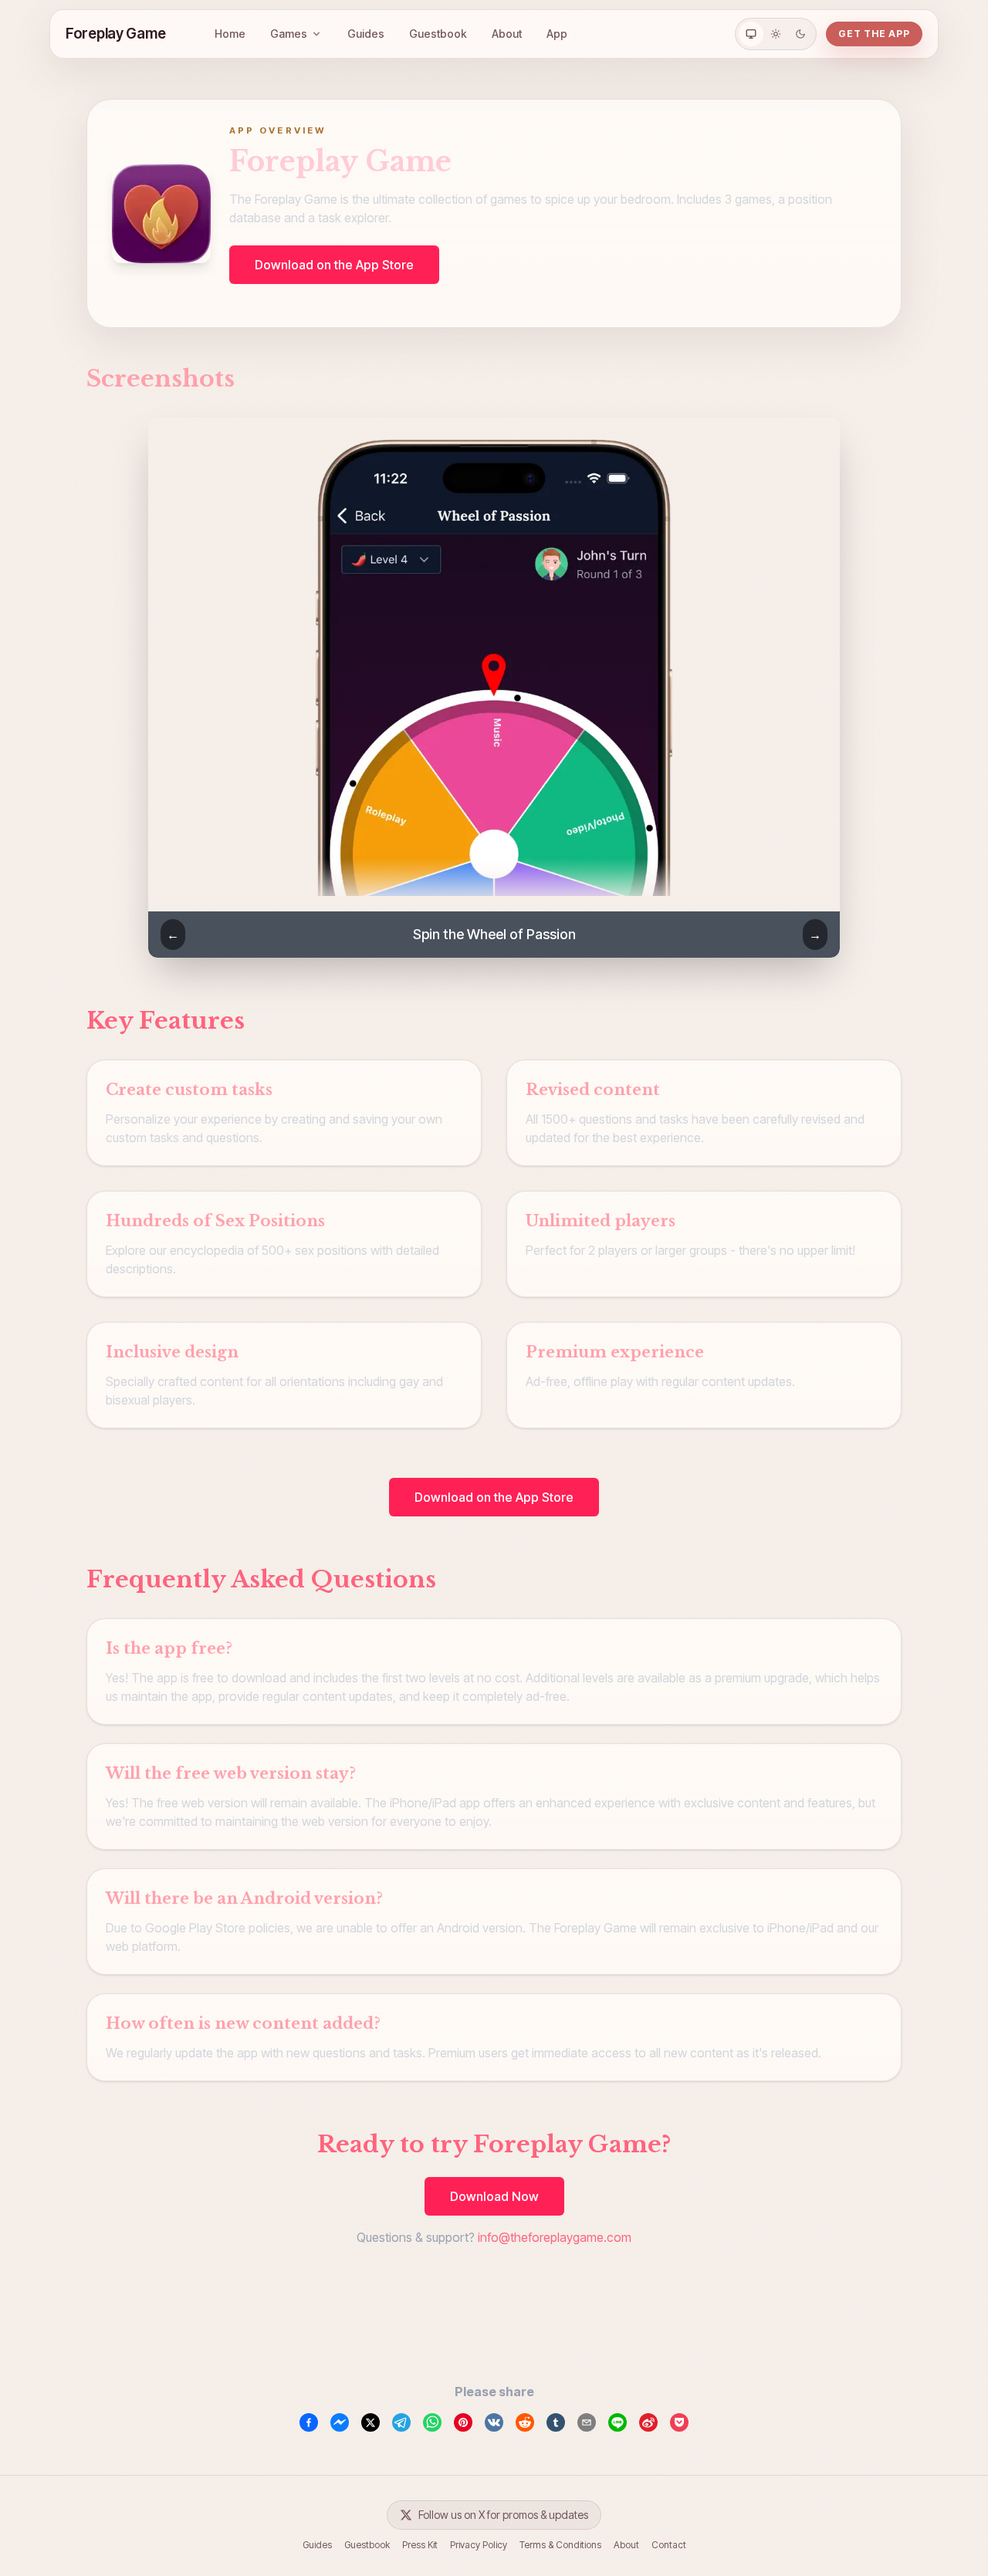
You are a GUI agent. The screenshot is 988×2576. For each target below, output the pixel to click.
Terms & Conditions (560, 2545)
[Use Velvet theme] (800, 34)
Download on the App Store (334, 265)
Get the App (874, 34)
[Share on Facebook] (309, 2422)
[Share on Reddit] (525, 2422)
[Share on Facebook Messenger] (340, 2422)
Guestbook (438, 34)
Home (230, 34)
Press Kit (420, 2545)
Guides (366, 34)
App (557, 34)
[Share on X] (370, 2422)
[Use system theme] (751, 34)
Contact (669, 2545)
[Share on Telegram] (401, 2422)
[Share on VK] (494, 2422)
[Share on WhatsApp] (432, 2422)
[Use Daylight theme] (776, 34)
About (507, 34)
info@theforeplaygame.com (555, 2237)
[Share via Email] (587, 2422)
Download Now (494, 2196)
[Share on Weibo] (648, 2422)
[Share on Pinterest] (463, 2422)
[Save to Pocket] (679, 2422)
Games (289, 34)
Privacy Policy (479, 2545)
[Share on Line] (617, 2422)
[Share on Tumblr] (556, 2422)
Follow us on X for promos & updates (503, 2515)
